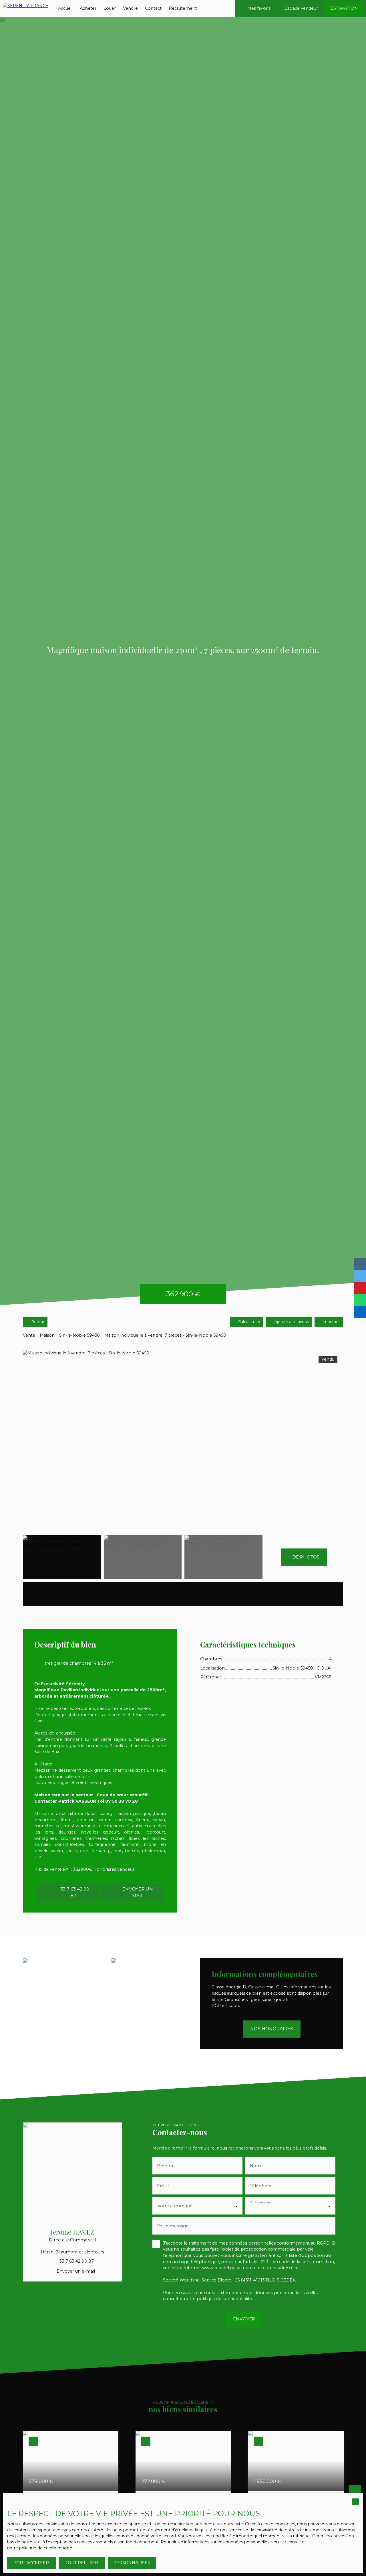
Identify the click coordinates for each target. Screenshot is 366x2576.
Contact (153, 8)
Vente (29, 1335)
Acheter (88, 8)
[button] (304, 1557)
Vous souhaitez (261, 2202)
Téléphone (261, 2186)
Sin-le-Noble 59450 (79, 1335)
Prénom (166, 2166)
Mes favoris (259, 8)
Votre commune (175, 2206)
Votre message (173, 2226)
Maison (47, 1335)
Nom (255, 2166)
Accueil (65, 8)
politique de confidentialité (224, 2299)
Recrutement (183, 8)
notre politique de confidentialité (40, 2548)
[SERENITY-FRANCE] (26, 9)
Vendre (130, 8)
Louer (110, 8)
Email (163, 2186)
